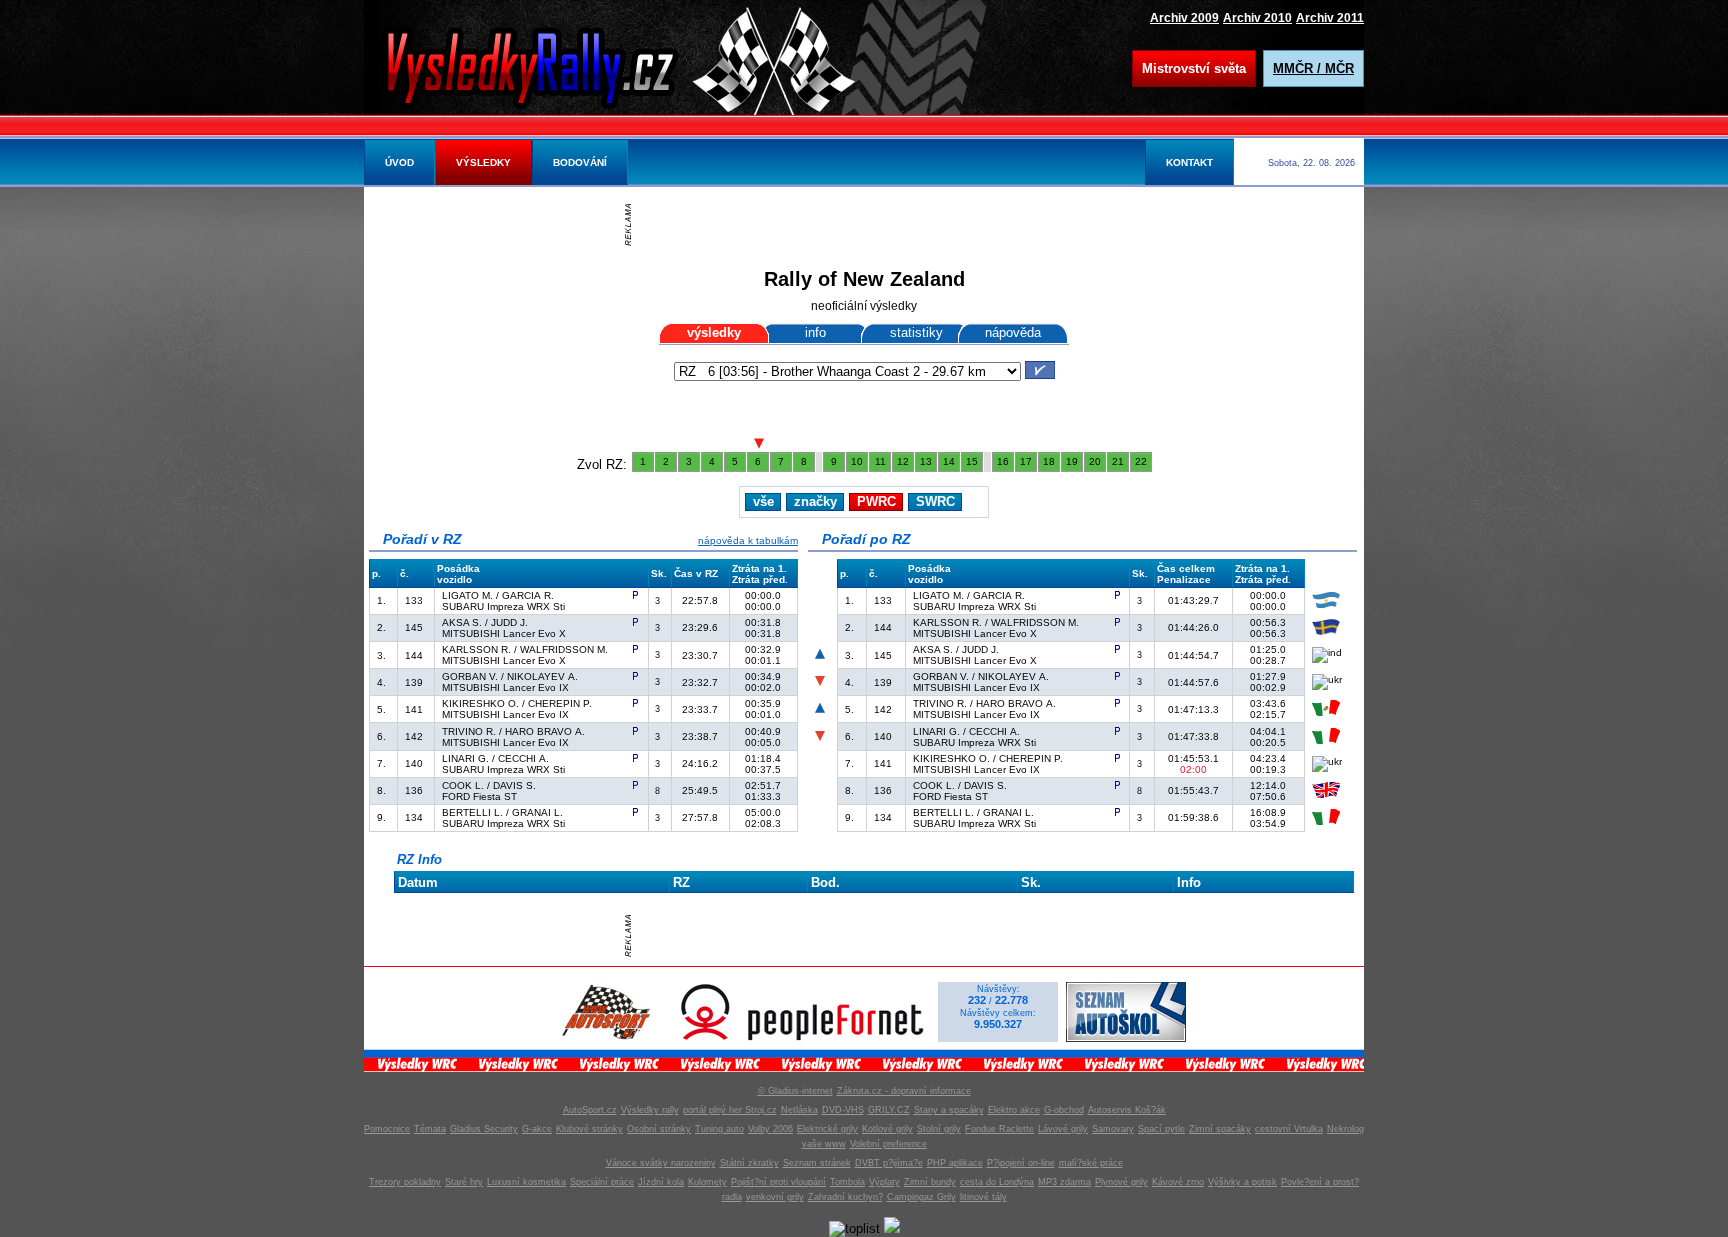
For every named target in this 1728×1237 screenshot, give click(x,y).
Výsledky (483, 162)
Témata (430, 1129)
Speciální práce (602, 1182)
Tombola (847, 1182)
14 (949, 461)
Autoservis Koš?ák (1127, 1110)
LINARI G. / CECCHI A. (495, 758)
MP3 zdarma (1064, 1182)
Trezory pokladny (405, 1182)
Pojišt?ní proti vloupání (778, 1182)
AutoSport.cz (590, 1110)
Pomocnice (387, 1129)
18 (1049, 461)
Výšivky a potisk (1242, 1182)
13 (926, 461)
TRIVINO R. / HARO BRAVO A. (513, 731)
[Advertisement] (869, 225)
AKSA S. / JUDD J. (485, 622)
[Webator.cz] (892, 1228)
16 (1003, 461)
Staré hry (464, 1182)
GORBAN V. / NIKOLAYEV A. (510, 676)
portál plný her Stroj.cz (730, 1110)
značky (815, 501)
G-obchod (1064, 1110)
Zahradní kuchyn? (845, 1197)
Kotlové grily (887, 1129)
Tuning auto (719, 1129)
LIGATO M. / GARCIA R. (498, 595)
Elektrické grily (827, 1129)
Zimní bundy (930, 1182)
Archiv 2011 (1330, 17)
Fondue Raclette (999, 1129)
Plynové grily (1121, 1182)
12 (903, 461)
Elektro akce (1014, 1110)
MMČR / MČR (1313, 68)
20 (1095, 461)
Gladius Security (484, 1129)
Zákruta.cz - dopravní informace (904, 1091)
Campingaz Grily (921, 1197)
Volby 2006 (770, 1129)
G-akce (537, 1129)
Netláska (799, 1110)
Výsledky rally (650, 1110)
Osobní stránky (659, 1129)
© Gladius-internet (795, 1091)
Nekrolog (1345, 1129)
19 (1072, 461)
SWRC (935, 501)
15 (972, 461)
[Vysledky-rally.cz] (549, 65)
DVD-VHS (843, 1110)
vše (763, 501)
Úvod (399, 162)
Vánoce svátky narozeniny (661, 1163)
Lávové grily (1063, 1129)
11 (880, 461)
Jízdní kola (661, 1182)
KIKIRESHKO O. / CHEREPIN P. (517, 703)
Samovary (1113, 1129)
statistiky (916, 332)
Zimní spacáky (1220, 1129)
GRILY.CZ (889, 1110)
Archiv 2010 (1257, 17)
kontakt (1189, 162)
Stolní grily (939, 1129)
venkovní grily (775, 1197)
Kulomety (707, 1182)
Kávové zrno (1178, 1182)
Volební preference (888, 1144)
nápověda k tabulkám (748, 540)
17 (1026, 461)
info (815, 332)
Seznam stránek (817, 1163)
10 (857, 461)
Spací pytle (1161, 1129)
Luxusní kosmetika (526, 1182)
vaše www (824, 1144)
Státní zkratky (749, 1163)
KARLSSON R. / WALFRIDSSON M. (525, 649)
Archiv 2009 (1184, 17)
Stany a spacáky (949, 1110)
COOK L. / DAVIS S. (489, 785)
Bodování (580, 162)
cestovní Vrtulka (1289, 1129)
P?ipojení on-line (1021, 1163)
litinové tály (983, 1197)
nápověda (1013, 332)
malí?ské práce (1091, 1163)
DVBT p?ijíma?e (889, 1163)
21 (1118, 461)
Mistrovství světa (1194, 68)
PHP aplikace (955, 1163)
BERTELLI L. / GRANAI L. (502, 812)
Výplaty (884, 1182)
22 (1141, 461)
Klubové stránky (589, 1129)
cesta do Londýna (997, 1182)
